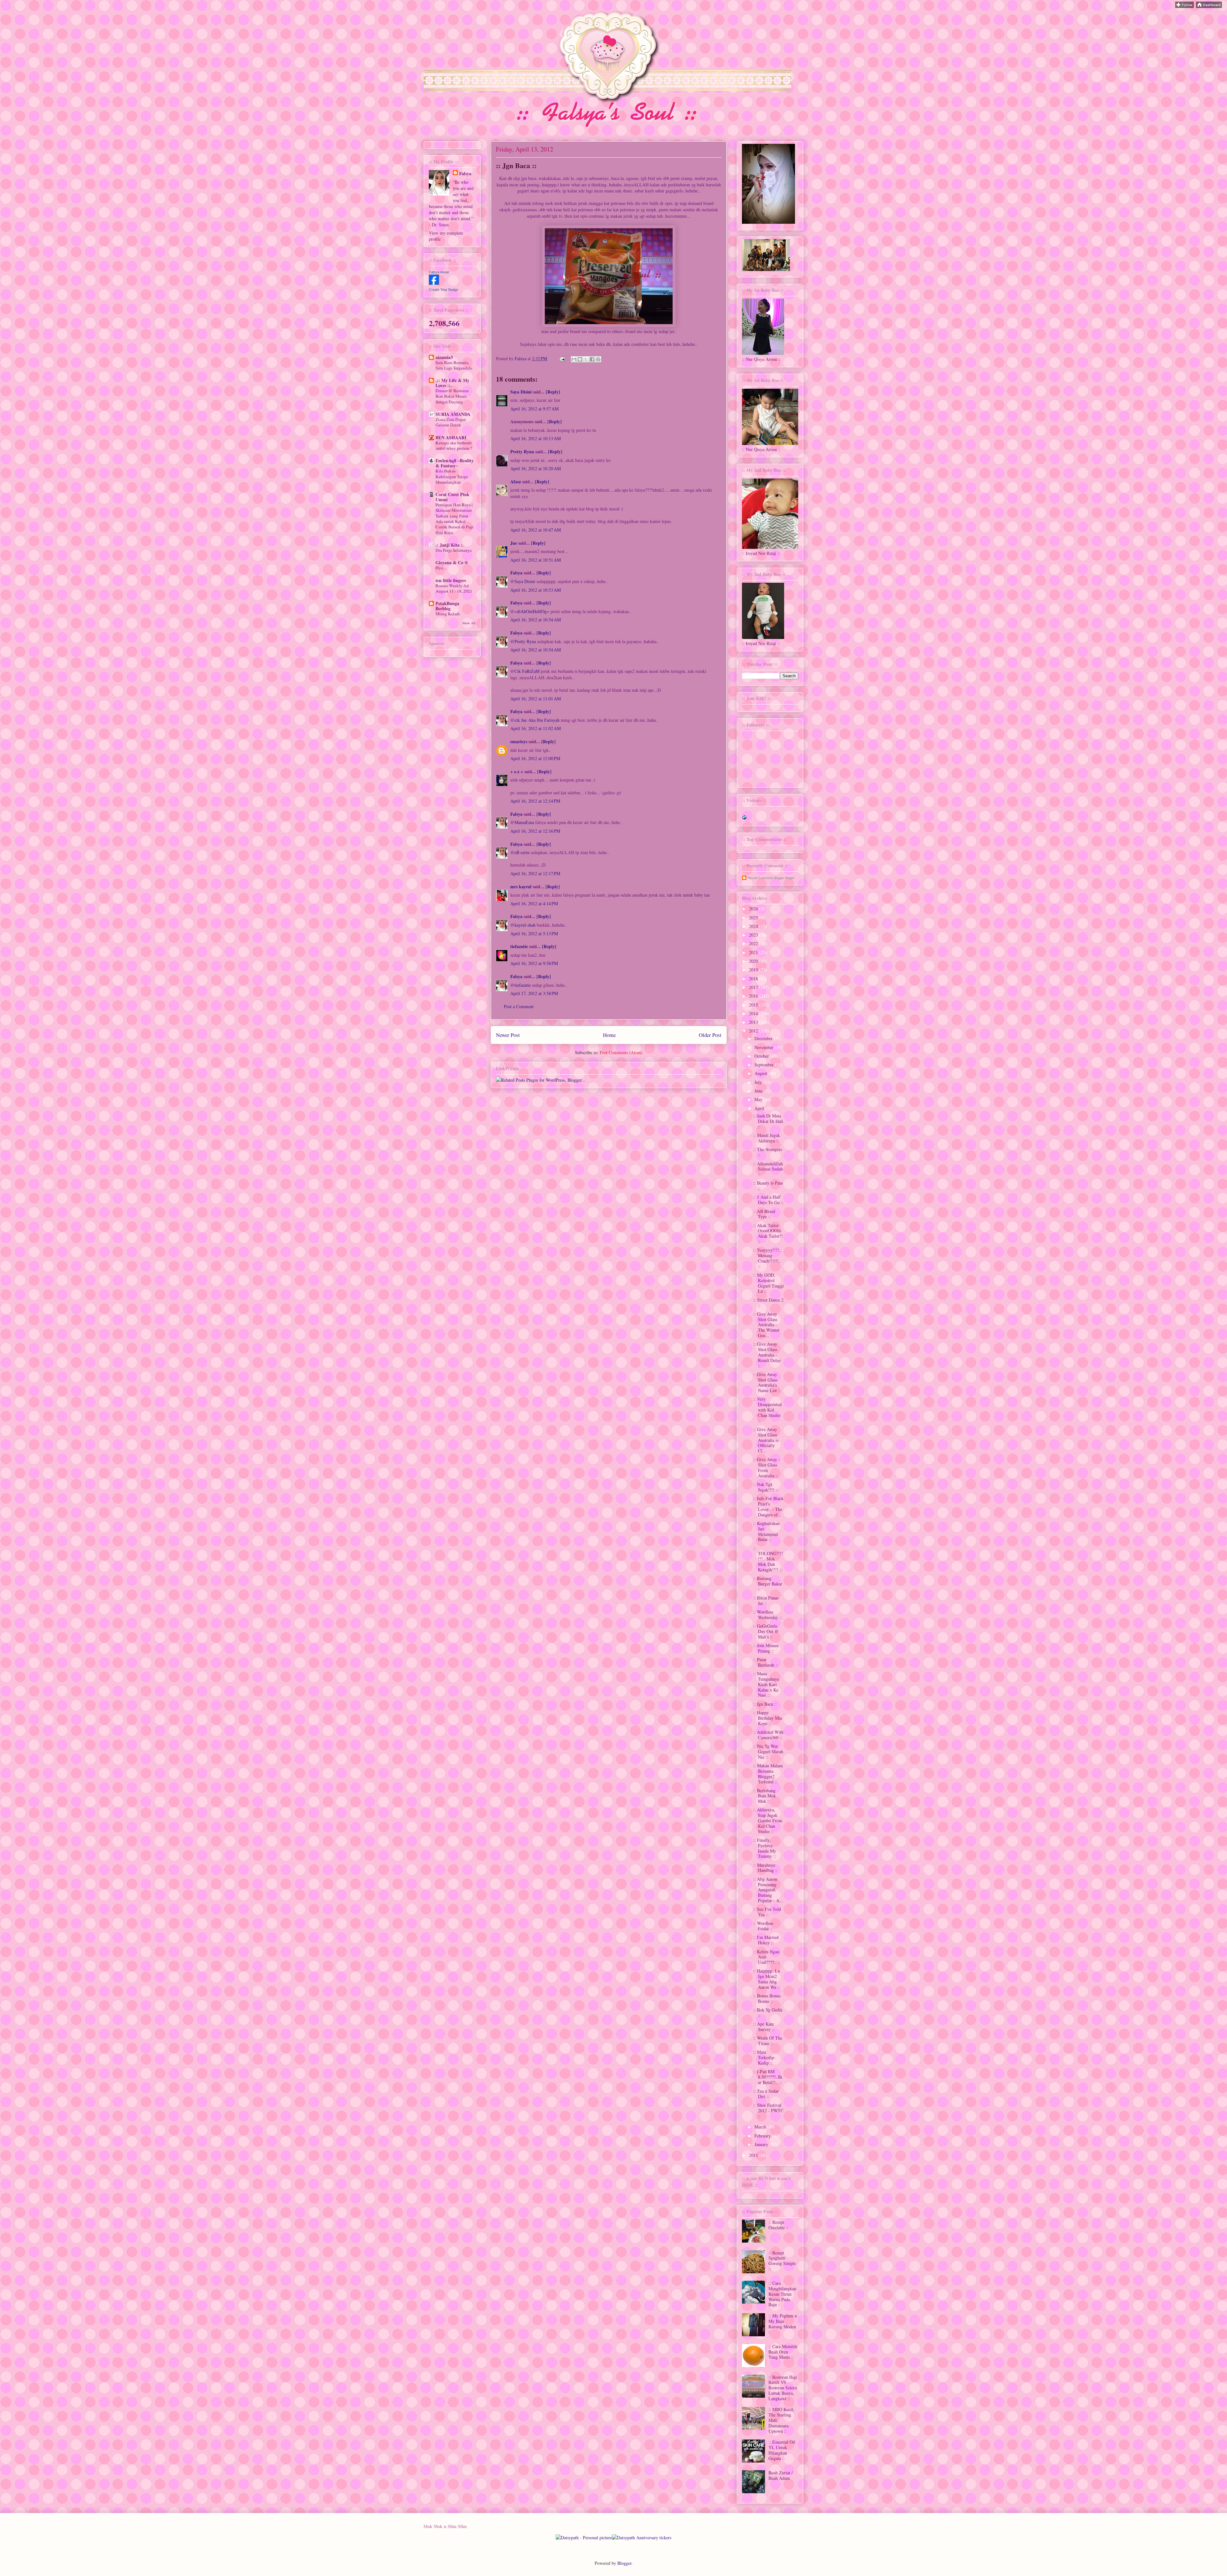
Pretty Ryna (522, 451)
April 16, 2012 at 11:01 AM (536, 699)
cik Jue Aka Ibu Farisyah (537, 720)
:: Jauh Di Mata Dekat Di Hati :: (768, 1121)
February (763, 2136)
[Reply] (553, 392)
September (765, 1065)
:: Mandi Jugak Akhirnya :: (767, 1138)
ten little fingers (451, 580)
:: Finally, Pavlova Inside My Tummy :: (765, 1848)
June (759, 1091)
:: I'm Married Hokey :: (766, 1940)
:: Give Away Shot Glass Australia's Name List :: (767, 1382)
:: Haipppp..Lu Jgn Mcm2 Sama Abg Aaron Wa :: (767, 1979)
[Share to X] (586, 359)
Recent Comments (761, 878)
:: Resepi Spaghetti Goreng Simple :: (782, 2261)
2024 (754, 926)
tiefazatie (519, 946)
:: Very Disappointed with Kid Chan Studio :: (767, 1410)
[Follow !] (1185, 6)
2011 (754, 2155)
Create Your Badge (444, 290)
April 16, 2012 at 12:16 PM (535, 831)
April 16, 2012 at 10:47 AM (536, 530)
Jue (514, 543)
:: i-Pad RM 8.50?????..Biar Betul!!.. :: (768, 2077)
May (759, 1099)
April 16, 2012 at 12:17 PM (535, 873)
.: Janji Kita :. (450, 545)
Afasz (516, 482)
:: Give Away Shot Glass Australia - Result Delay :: (767, 1355)
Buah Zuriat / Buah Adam (781, 2475)
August (761, 1073)
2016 (754, 996)
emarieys (519, 741)
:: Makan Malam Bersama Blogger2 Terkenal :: (768, 1774)
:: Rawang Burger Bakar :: (768, 1584)
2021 (754, 952)
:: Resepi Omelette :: (779, 2225)
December (764, 1038)
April (760, 1108)
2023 (754, 935)
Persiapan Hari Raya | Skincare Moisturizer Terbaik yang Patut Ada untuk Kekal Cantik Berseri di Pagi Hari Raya (455, 518)
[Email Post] (562, 358)
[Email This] (574, 359)
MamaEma (524, 822)
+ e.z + (517, 771)
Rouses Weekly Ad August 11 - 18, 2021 (454, 588)
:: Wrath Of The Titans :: (768, 2041)
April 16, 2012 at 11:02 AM (536, 728)
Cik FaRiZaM (527, 671)
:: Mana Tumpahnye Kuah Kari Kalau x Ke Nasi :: (766, 1684)
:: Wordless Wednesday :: (768, 1615)
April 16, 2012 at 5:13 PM (534, 934)
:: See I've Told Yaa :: (767, 1912)
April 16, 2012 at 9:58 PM (534, 963)
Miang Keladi (448, 614)
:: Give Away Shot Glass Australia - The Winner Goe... (766, 1325)
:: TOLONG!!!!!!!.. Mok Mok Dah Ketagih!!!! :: (768, 1559)
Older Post (710, 1035)
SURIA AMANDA (453, 414)
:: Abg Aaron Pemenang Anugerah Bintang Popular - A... (768, 1890)
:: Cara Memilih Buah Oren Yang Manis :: (783, 2352)
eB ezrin (522, 852)
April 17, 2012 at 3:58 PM (534, 993)
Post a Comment (519, 1006)
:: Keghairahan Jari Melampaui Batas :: (766, 1531)
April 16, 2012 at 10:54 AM (536, 620)
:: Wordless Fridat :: (763, 1926)
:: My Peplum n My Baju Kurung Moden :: (783, 2324)
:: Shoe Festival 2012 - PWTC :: (768, 2110)
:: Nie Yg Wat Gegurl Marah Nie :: (768, 1751)
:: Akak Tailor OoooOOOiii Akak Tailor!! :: (768, 1233)
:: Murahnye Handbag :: (765, 1868)
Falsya (521, 358)
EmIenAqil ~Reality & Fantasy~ (455, 463)
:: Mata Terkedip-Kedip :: (764, 2057)
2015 (754, 1005)
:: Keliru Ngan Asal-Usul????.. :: (767, 1957)
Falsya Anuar (439, 272)
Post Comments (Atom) (621, 1052)
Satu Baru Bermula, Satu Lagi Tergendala (454, 365)
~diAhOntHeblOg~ (532, 611)
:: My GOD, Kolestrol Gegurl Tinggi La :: (768, 1283)
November (764, 1047)
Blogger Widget (784, 878)
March (761, 2127)
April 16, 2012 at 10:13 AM (536, 438)
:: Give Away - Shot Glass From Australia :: (767, 1467)
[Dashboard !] (1209, 6)
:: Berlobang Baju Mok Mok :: (764, 1796)
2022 (754, 943)
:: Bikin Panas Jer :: (766, 1600)
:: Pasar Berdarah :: (766, 1662)
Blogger (624, 2563)
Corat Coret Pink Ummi (452, 497)
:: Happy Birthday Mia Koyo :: (768, 1718)
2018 (754, 979)
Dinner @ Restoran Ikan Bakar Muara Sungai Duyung (452, 396)
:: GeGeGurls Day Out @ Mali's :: (766, 1631)
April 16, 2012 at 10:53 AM (536, 590)
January (762, 2144)
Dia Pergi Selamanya (454, 550)
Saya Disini (521, 392)
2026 (754, 909)
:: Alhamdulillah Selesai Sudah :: (768, 1169)
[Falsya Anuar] (434, 283)
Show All (469, 623)
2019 (754, 970)
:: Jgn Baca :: (765, 1704)
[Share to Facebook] (592, 359)
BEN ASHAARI (451, 437)
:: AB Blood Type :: (764, 1214)
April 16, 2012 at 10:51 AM (536, 560)
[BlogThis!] (580, 359)
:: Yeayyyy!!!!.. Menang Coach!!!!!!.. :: (767, 1258)
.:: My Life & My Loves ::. (452, 383)
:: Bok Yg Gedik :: (768, 2012)
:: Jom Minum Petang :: (766, 1648)
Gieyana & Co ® (452, 562)
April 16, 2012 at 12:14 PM (535, 801)
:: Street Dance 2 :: (768, 1303)
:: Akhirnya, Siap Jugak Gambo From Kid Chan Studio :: (768, 1820)
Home (609, 1035)
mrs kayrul (521, 887)
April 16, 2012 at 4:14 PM (534, 903)
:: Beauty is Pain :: (768, 1186)
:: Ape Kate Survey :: (764, 2027)
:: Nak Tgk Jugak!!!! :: (766, 1487)
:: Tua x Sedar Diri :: (766, 2094)
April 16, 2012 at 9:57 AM (534, 409)
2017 (754, 987)
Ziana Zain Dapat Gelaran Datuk (451, 422)
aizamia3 (444, 357)
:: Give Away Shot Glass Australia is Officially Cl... (766, 1440)
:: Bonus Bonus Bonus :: (767, 1998)
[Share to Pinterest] (598, 359)
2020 (754, 961)
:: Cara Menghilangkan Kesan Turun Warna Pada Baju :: (782, 2294)
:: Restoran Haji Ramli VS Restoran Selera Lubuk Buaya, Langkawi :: (783, 2388)
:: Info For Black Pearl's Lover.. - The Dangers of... (768, 1506)
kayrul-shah (525, 925)
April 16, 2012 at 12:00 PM (535, 758)
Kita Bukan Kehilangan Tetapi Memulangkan (452, 476)
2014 (754, 1013)
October (762, 1056)
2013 (754, 1022)
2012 (754, 1031)
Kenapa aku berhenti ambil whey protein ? (454, 445)
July (759, 1082)
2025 (754, 918)
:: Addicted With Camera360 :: (768, 1735)
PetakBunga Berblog (447, 606)
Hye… (441, 568)
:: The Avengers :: (768, 1152)
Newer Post (508, 1035)
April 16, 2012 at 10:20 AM (536, 468)
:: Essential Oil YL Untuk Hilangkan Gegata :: (782, 2450)
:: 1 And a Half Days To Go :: (768, 1200)
